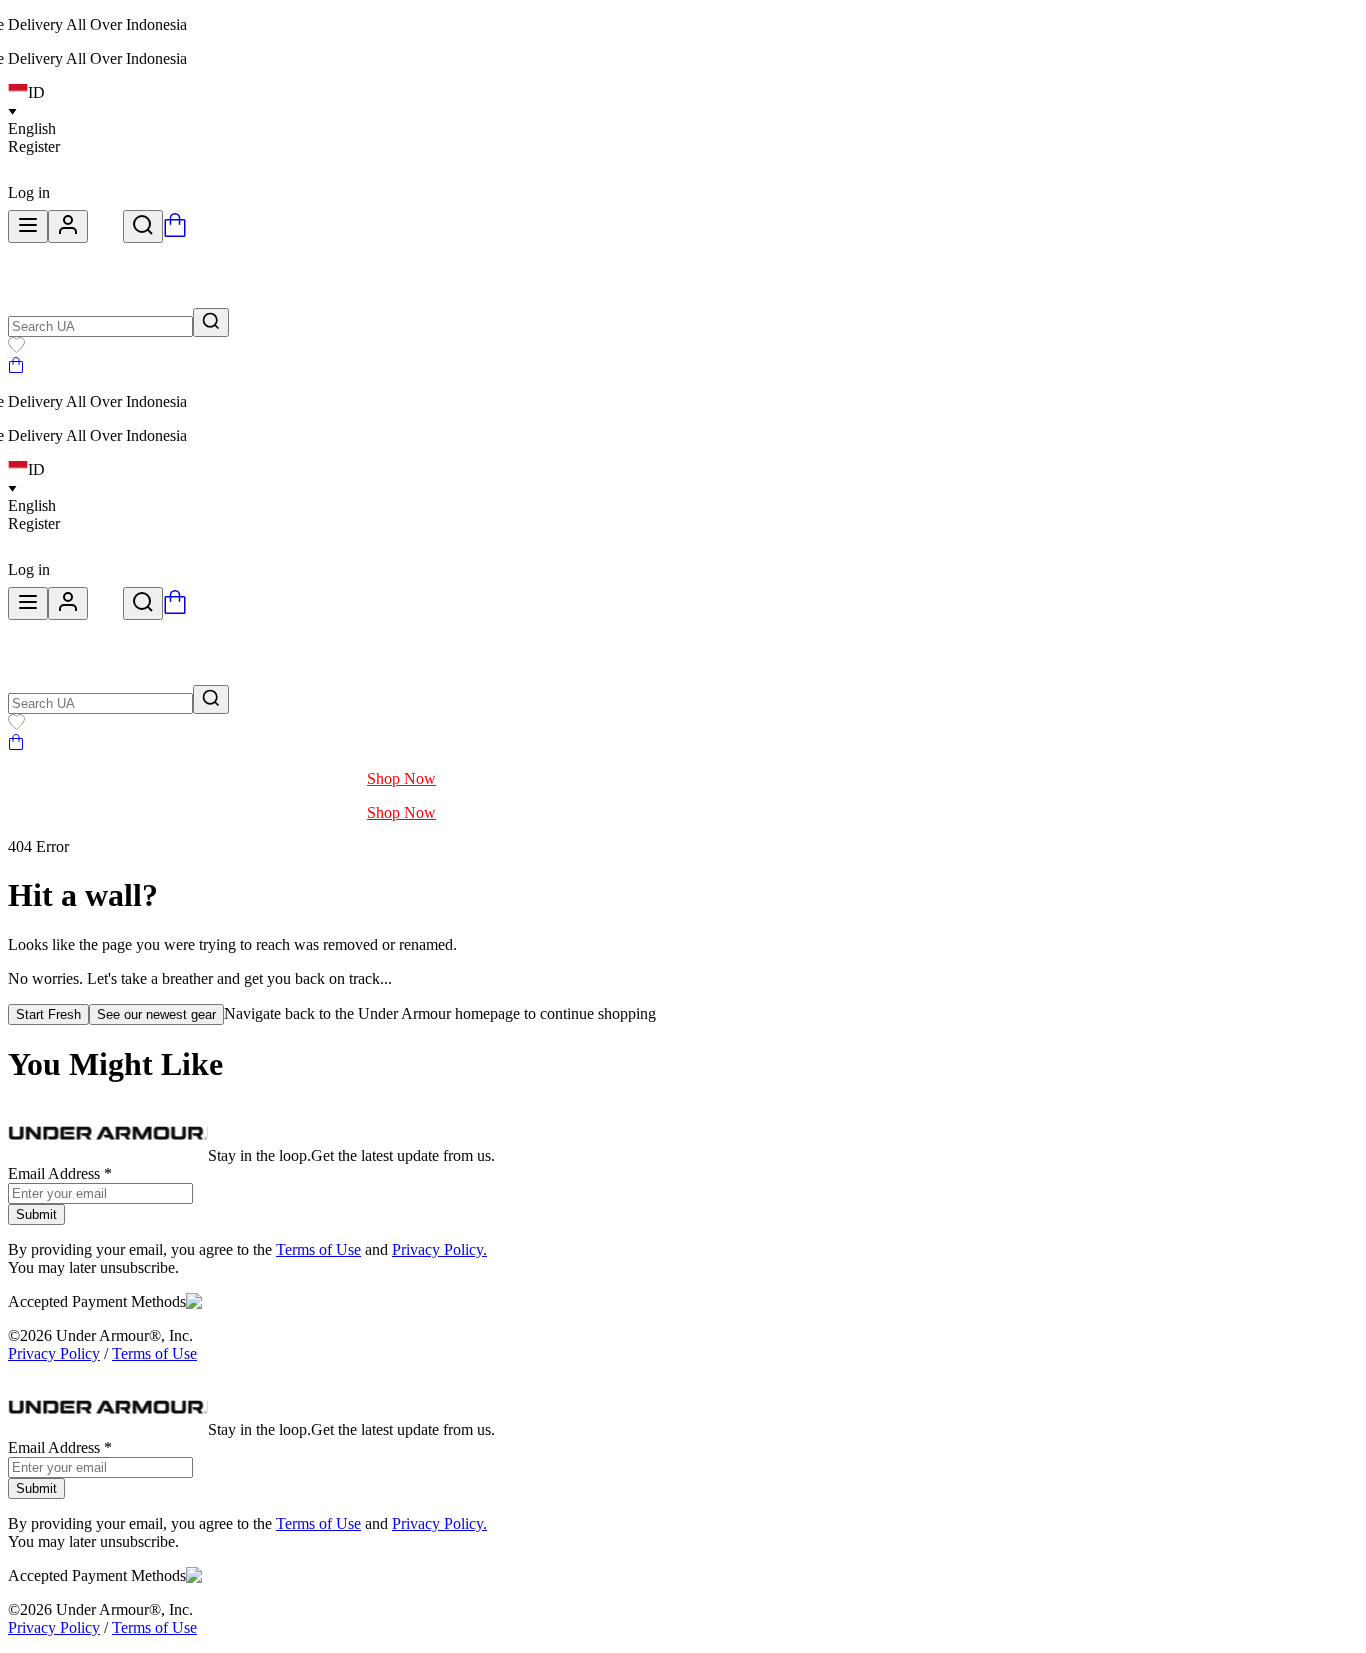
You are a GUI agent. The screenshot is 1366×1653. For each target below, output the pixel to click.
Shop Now (401, 778)
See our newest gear (156, 1014)
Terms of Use (318, 1249)
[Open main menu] (28, 226)
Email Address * (60, 1173)
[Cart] (16, 367)
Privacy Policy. (439, 1249)
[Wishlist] (16, 347)
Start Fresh (48, 1014)
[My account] (68, 226)
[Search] (143, 226)
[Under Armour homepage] (105, 231)
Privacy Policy (54, 1353)
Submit (36, 1214)
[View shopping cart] (175, 231)
